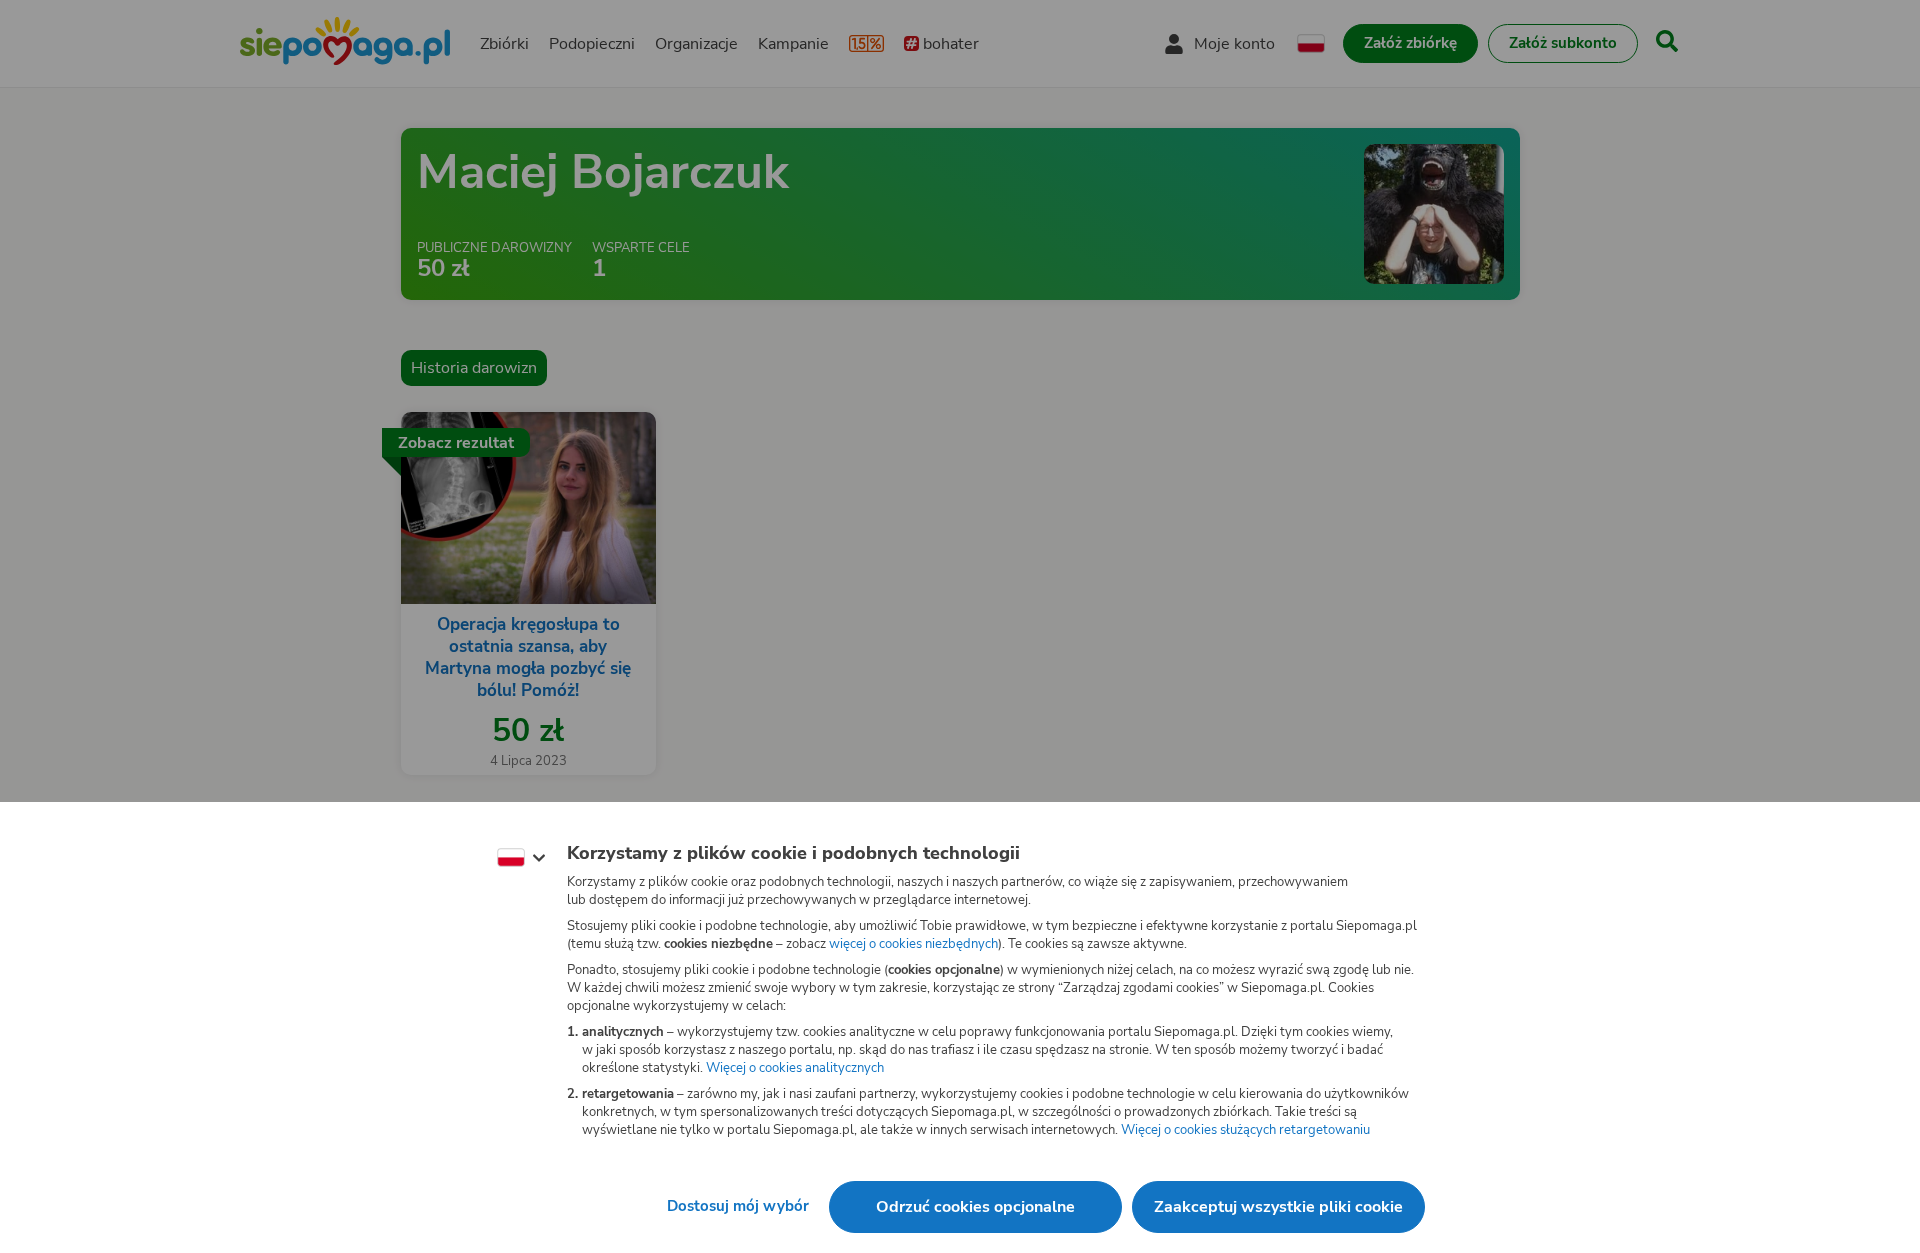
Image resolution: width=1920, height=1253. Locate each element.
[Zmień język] (521, 858)
